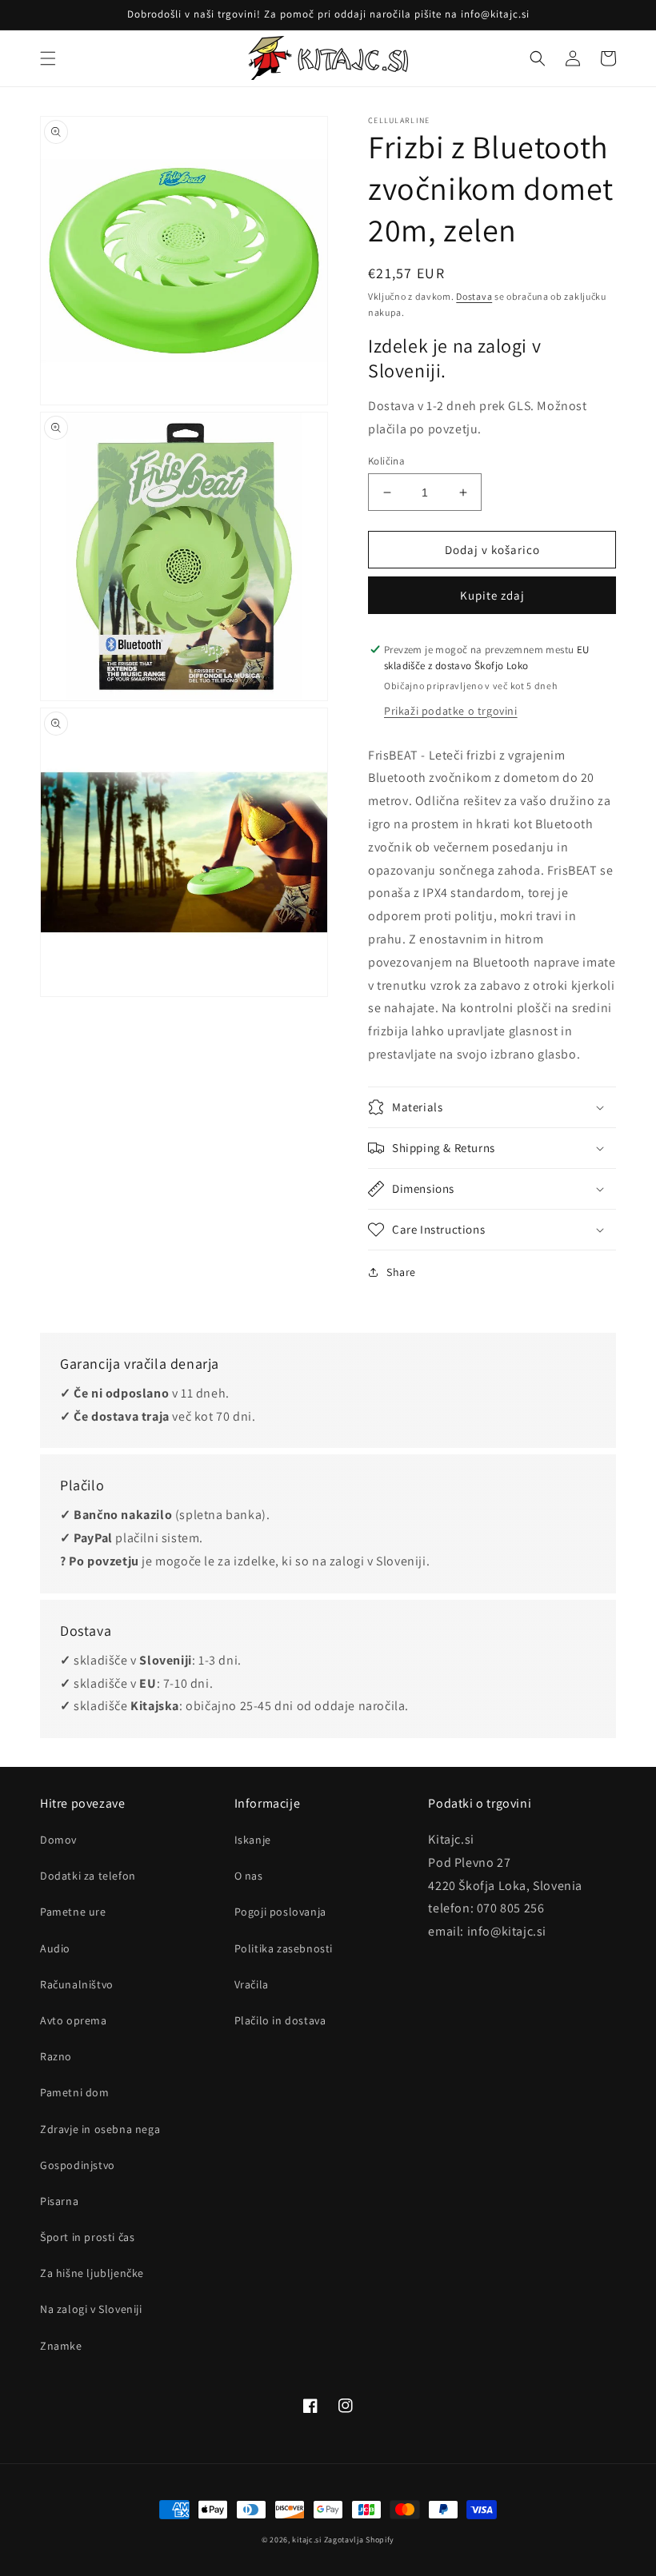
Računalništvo (77, 1984)
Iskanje (253, 1840)
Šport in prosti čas (87, 2237)
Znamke (61, 2346)
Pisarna (59, 2201)
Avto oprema (74, 2020)
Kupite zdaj (492, 595)
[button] (48, 58)
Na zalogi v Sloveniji (91, 2309)
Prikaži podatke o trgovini (451, 711)
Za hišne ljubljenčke (92, 2273)
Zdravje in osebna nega (100, 2129)
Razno (56, 2056)
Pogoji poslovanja (280, 1912)
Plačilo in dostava (280, 2020)
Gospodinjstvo (78, 2165)
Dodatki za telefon (88, 1876)
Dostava (474, 296)
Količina (386, 461)
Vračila (252, 1984)
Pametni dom (75, 2092)
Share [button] (401, 1272)
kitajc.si (306, 2540)
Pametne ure (73, 1912)
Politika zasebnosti (284, 1948)
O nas (249, 1876)
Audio (55, 1948)
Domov (58, 1840)
